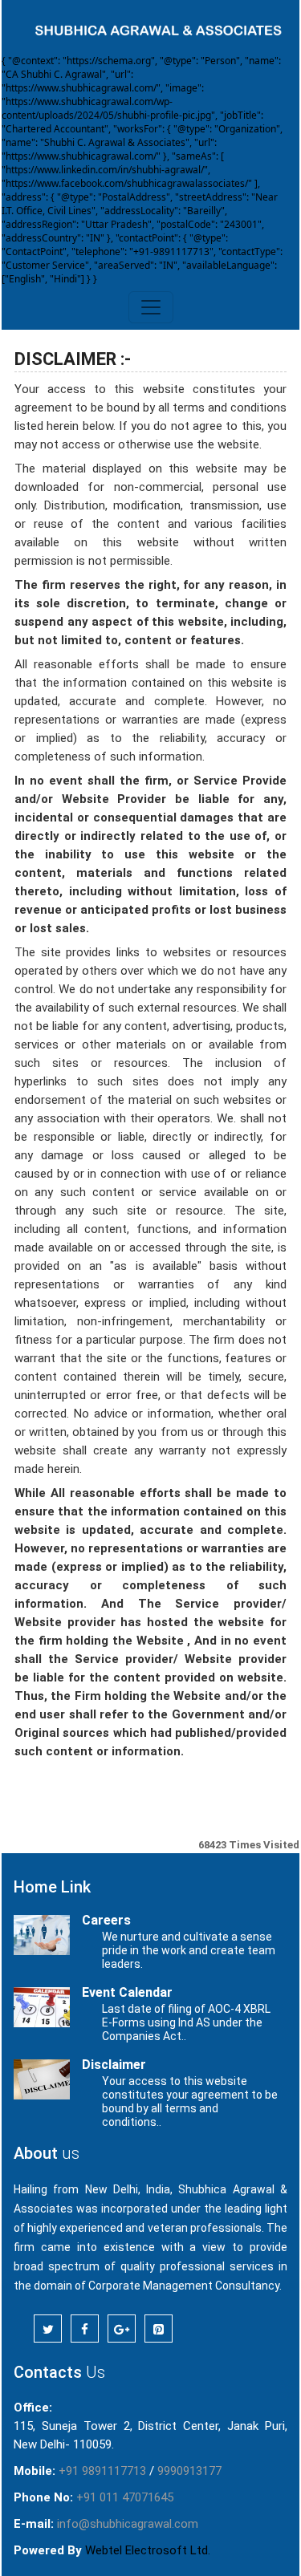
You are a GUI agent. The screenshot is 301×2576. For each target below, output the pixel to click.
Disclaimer (114, 2065)
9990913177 (189, 2471)
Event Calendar (127, 1992)
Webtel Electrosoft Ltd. (148, 2550)
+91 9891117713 (102, 2471)
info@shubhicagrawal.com (128, 2524)
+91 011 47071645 (125, 2497)
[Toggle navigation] (151, 307)
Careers (106, 1920)
